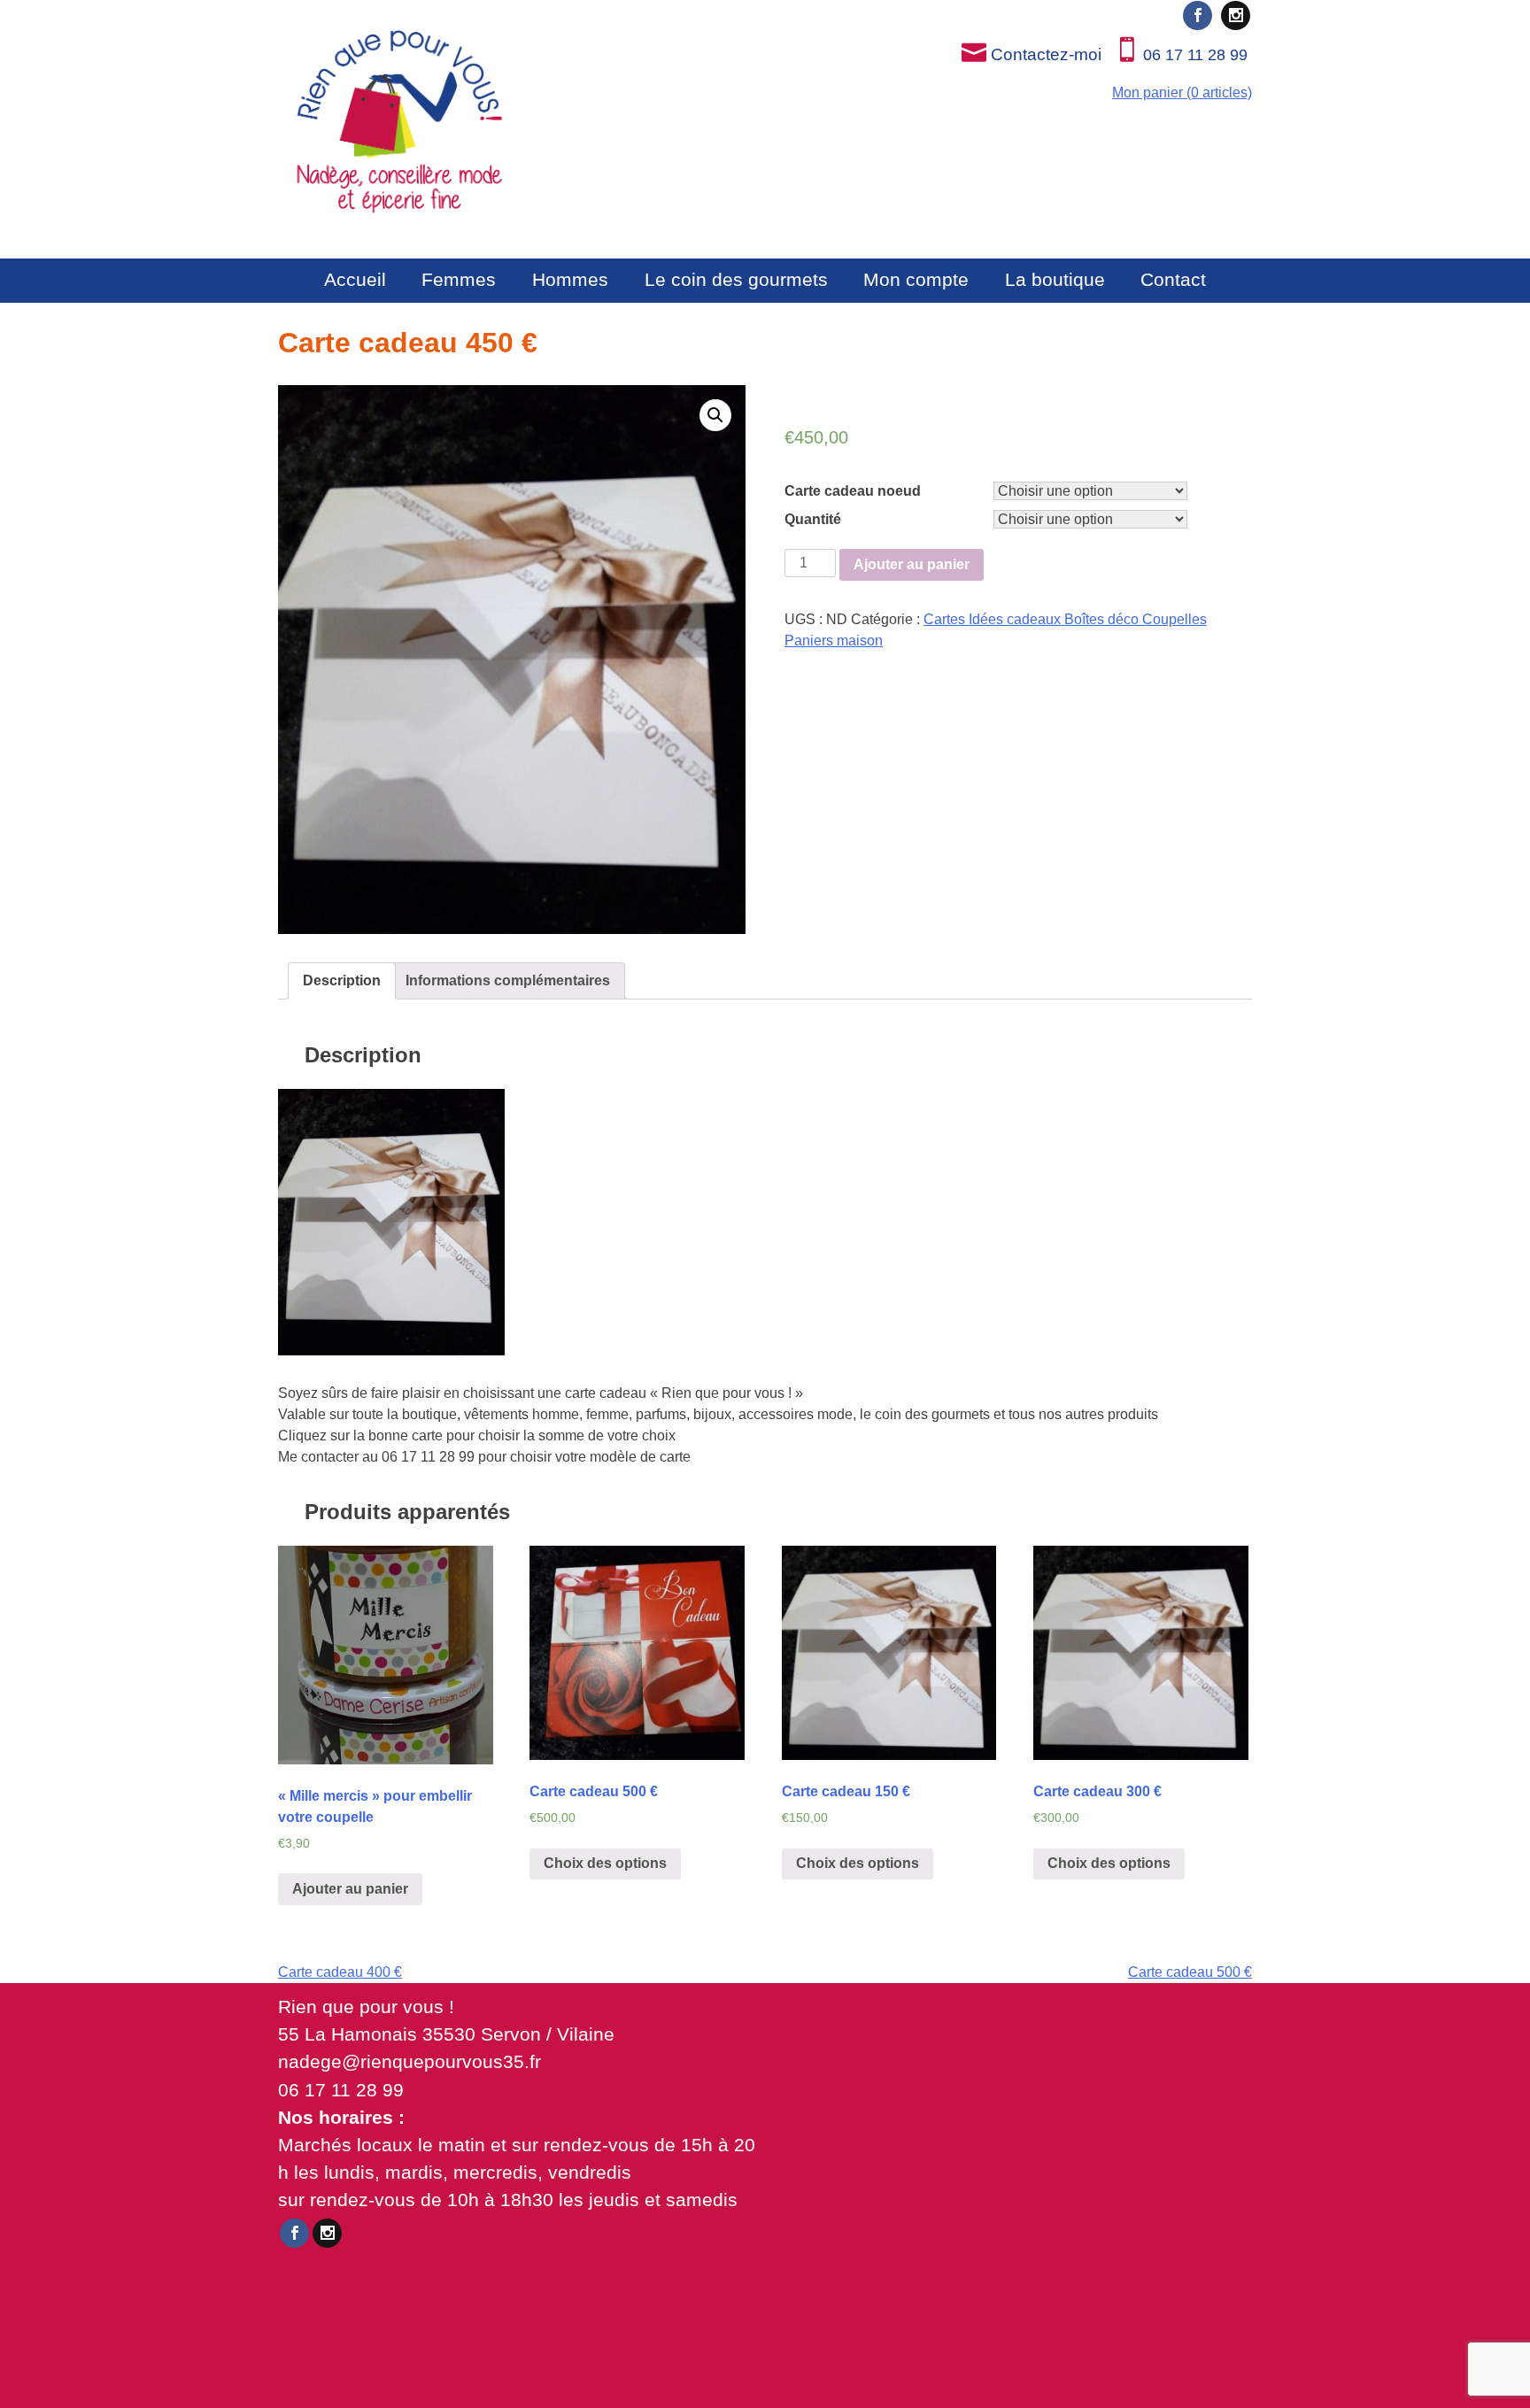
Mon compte (916, 279)
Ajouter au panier (912, 564)
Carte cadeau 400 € (340, 1972)
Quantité (813, 519)
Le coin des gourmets (736, 279)
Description (342, 980)
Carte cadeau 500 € (1190, 1972)
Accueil (355, 279)
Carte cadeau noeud (853, 491)
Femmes (459, 279)
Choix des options (605, 1863)
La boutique (1055, 279)
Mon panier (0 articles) (1182, 93)
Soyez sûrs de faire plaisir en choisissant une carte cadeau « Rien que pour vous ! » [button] (541, 1393)
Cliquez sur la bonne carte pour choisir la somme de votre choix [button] (477, 1436)
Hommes (570, 279)
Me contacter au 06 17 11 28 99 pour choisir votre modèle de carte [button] (484, 1457)
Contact (1173, 279)
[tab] (342, 981)
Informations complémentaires (508, 980)
